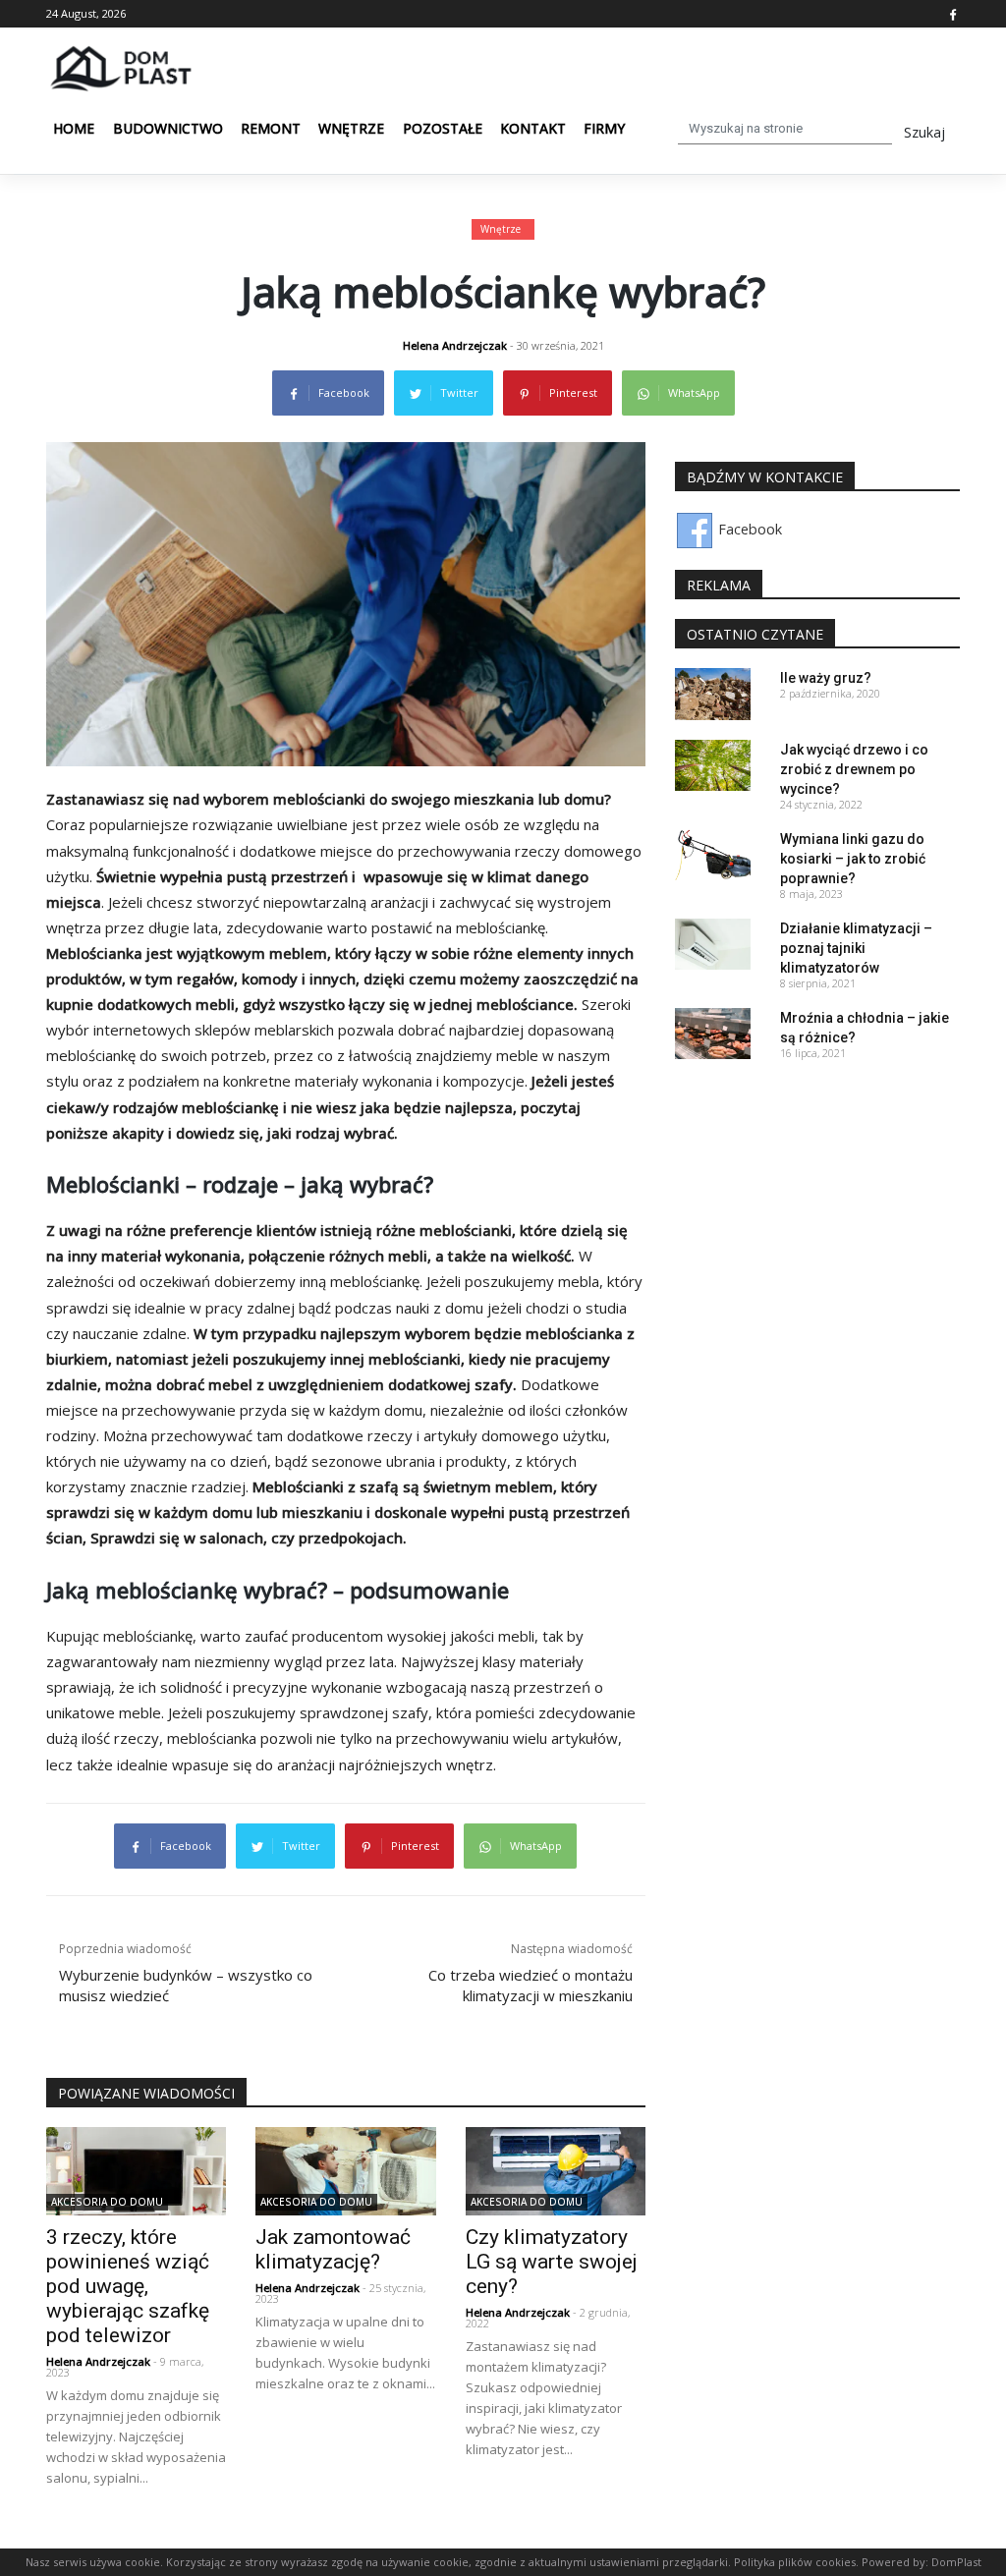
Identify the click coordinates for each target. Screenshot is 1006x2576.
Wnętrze (351, 128)
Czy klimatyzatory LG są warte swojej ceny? (552, 2262)
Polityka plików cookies (793, 2562)
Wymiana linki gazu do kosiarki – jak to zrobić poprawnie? (853, 859)
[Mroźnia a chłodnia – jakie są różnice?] (713, 1032)
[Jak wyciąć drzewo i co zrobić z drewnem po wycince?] (713, 764)
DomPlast (956, 2562)
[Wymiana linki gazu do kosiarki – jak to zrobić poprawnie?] (713, 853)
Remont (271, 128)
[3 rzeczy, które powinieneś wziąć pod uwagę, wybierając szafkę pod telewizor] (136, 2170)
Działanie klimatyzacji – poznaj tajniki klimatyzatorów (856, 948)
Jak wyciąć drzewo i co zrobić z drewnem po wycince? (854, 769)
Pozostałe (443, 128)
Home (74, 128)
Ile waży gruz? (826, 678)
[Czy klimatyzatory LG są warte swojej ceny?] (556, 2170)
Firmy (604, 128)
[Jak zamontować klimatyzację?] (345, 2170)
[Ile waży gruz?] (713, 692)
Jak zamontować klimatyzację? (333, 2249)
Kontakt (533, 128)
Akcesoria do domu (107, 2203)
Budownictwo (168, 128)
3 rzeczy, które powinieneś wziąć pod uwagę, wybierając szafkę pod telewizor (128, 2286)
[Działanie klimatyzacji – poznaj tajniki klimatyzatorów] (713, 943)
